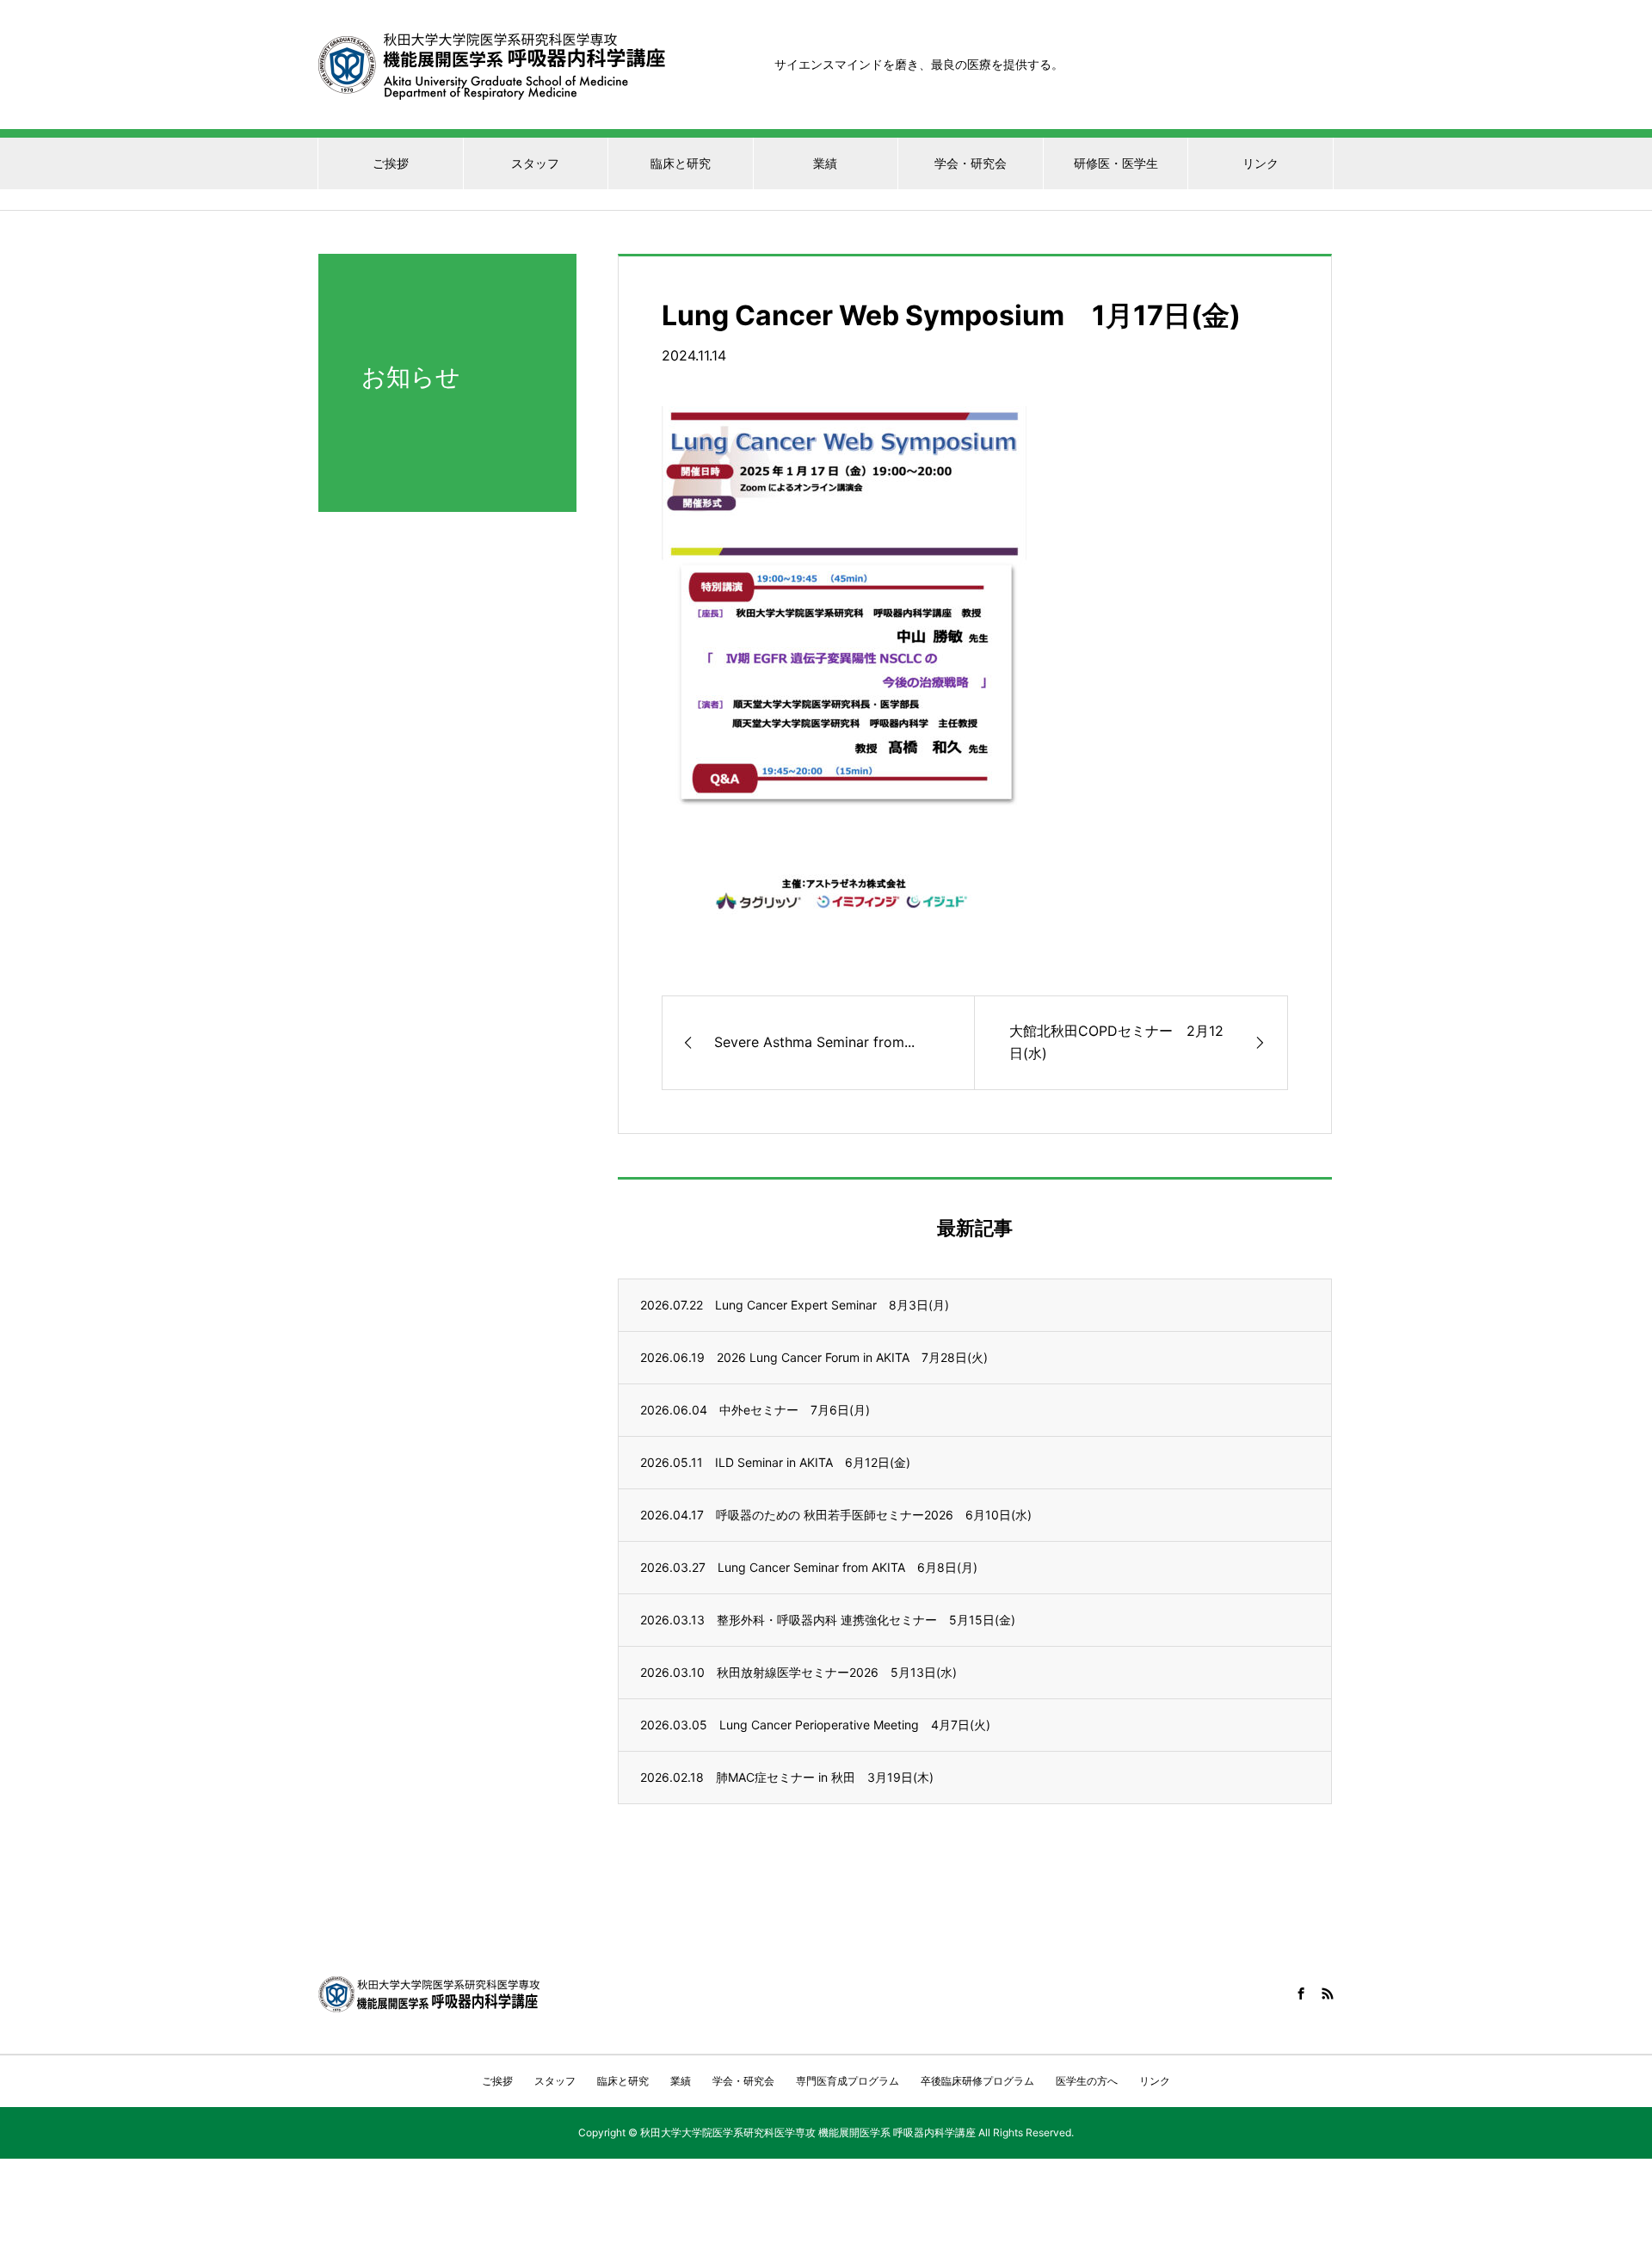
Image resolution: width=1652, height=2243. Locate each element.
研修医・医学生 (1116, 163)
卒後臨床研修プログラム (977, 2081)
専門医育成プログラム (848, 2081)
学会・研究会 (971, 163)
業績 (825, 163)
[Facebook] (1301, 1993)
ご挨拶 (391, 163)
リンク (1261, 163)
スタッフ (535, 163)
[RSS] (1328, 1993)
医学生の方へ (1087, 2081)
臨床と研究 (681, 163)
